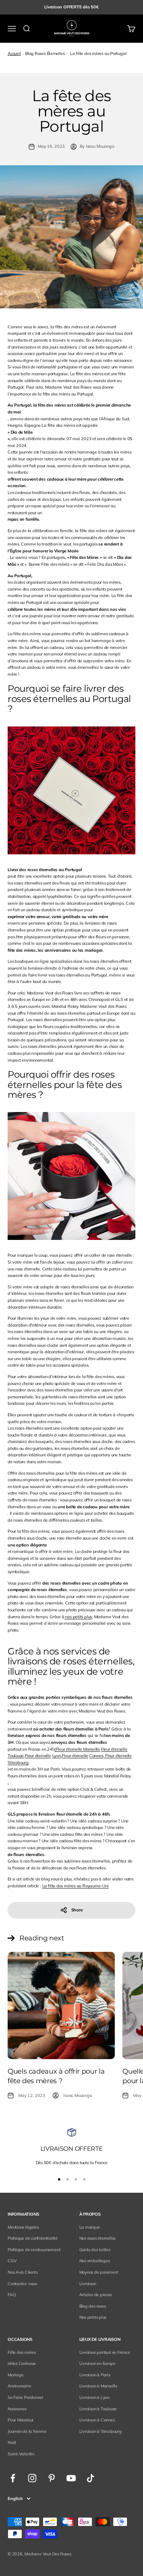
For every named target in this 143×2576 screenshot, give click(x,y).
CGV (12, 2261)
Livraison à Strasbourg (100, 2431)
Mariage (15, 2375)
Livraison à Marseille (98, 2386)
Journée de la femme (27, 2431)
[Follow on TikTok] (91, 2478)
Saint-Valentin (21, 2454)
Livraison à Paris (95, 2375)
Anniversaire (19, 2386)
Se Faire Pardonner (26, 2397)
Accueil (14, 53)
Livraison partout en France (105, 2352)
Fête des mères (22, 2352)
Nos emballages (95, 2261)
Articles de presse (96, 2295)
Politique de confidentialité (33, 2238)
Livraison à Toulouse (98, 2409)
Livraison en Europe (97, 2363)
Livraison (88, 2284)
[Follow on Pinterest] (52, 2478)
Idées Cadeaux (22, 2363)
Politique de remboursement (34, 2250)
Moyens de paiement (99, 2272)
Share (77, 1910)
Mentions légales (23, 2227)
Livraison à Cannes (97, 2420)
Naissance (17, 2409)
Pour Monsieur (21, 2420)
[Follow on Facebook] (13, 2478)
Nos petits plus (93, 2317)
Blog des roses (93, 2306)
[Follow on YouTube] (71, 2478)
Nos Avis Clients (22, 2272)
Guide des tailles (95, 2250)
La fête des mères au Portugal (98, 53)
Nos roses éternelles (98, 2238)
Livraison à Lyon (94, 2397)
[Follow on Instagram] (32, 2478)
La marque (90, 2227)
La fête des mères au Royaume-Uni (76, 1886)
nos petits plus (78, 1617)
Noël (12, 2442)
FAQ (11, 2295)
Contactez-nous (22, 2284)
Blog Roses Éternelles (45, 53)
